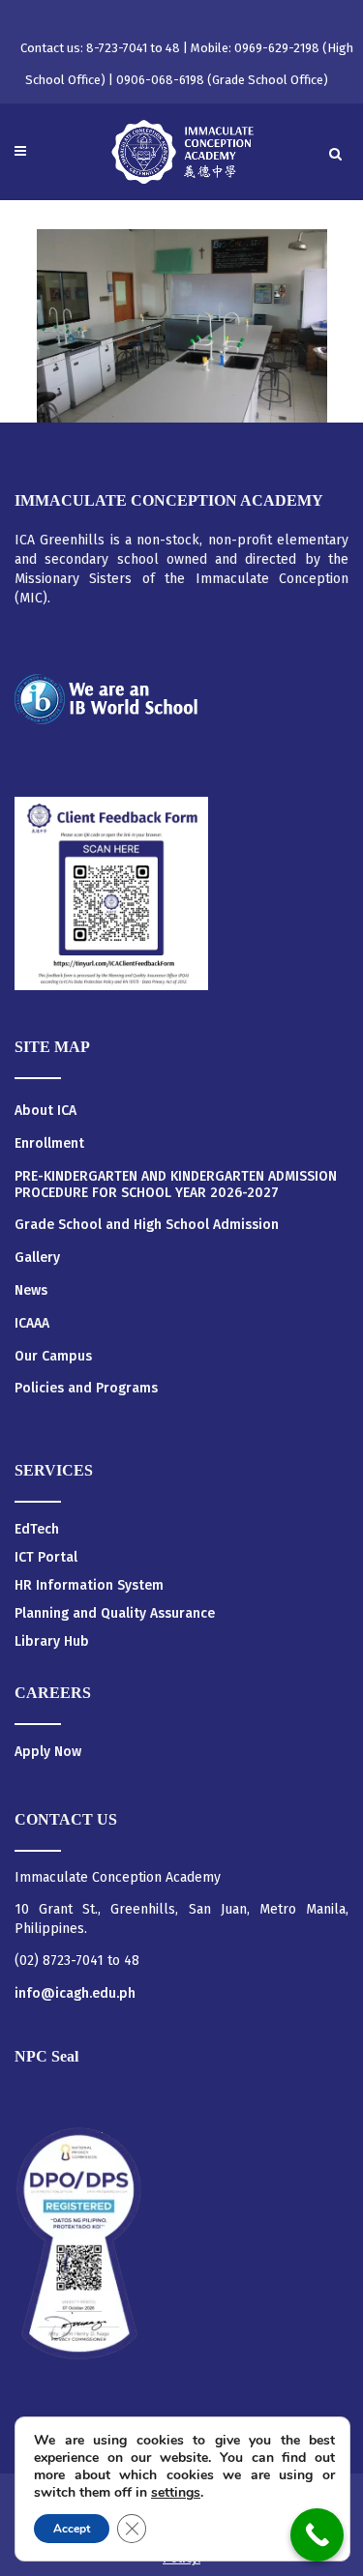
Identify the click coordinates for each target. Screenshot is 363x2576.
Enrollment (49, 1144)
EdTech (37, 1529)
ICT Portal (46, 1557)
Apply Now (48, 1752)
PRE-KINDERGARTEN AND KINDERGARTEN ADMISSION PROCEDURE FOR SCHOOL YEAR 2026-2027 (176, 1185)
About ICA (45, 1111)
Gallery (37, 1258)
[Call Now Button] (317, 2535)
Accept (72, 2529)
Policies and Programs (86, 1389)
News (31, 1291)
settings (176, 2493)
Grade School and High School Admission (147, 1225)
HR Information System (89, 1585)
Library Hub (52, 1641)
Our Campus (53, 1357)
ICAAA (32, 1324)
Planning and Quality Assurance (115, 1613)
